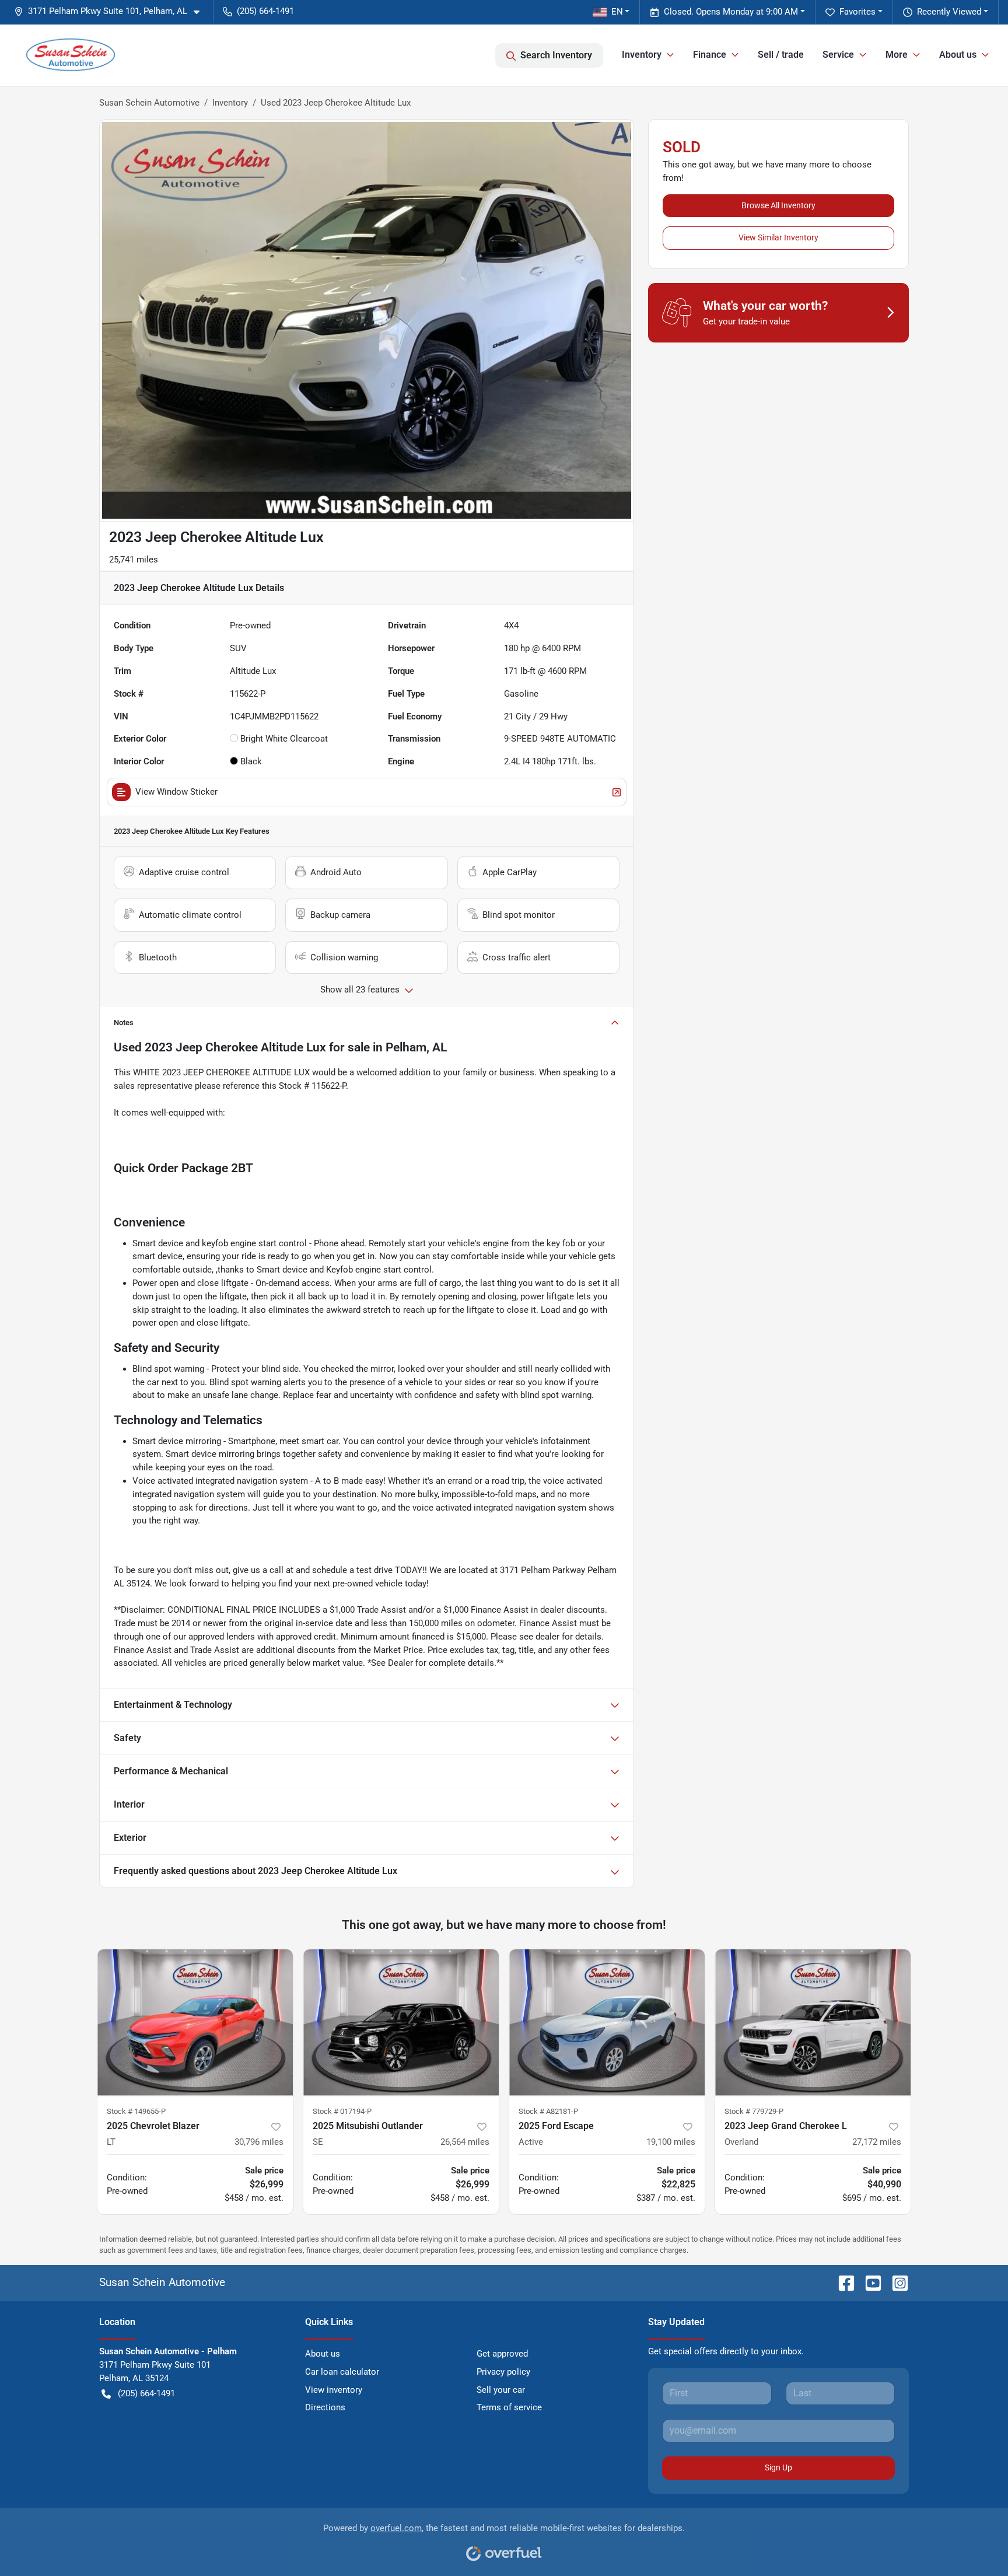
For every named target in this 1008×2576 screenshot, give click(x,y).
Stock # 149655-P (136, 2111)
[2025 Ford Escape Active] (607, 2023)
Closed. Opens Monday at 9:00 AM (731, 12)
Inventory (230, 103)
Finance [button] (710, 55)
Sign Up (778, 2467)
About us (323, 2354)
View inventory (334, 2390)
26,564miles (465, 2142)
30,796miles (259, 2142)
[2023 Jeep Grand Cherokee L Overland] (813, 2023)
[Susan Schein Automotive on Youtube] (869, 2282)
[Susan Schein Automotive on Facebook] (842, 2282)
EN (617, 12)
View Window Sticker (176, 792)
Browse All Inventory (778, 205)
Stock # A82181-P (548, 2111)
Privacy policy (503, 2372)
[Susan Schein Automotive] (71, 55)
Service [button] (838, 55)
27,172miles (877, 2142)
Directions (325, 2407)
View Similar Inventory (778, 237)
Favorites (857, 12)
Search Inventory (556, 55)
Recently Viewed (949, 12)
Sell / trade (781, 55)
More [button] (897, 55)
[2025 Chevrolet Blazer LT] (195, 2023)
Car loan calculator (342, 2372)
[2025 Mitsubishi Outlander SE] (401, 2023)
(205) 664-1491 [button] (265, 11)
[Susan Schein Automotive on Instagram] (895, 2282)
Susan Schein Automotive (149, 103)
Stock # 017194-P (342, 2111)
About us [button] (958, 55)
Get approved (502, 2354)
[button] (111, 11)
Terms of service (509, 2407)
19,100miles (671, 2142)
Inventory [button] (642, 55)
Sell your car (501, 2390)
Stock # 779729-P (754, 2111)
